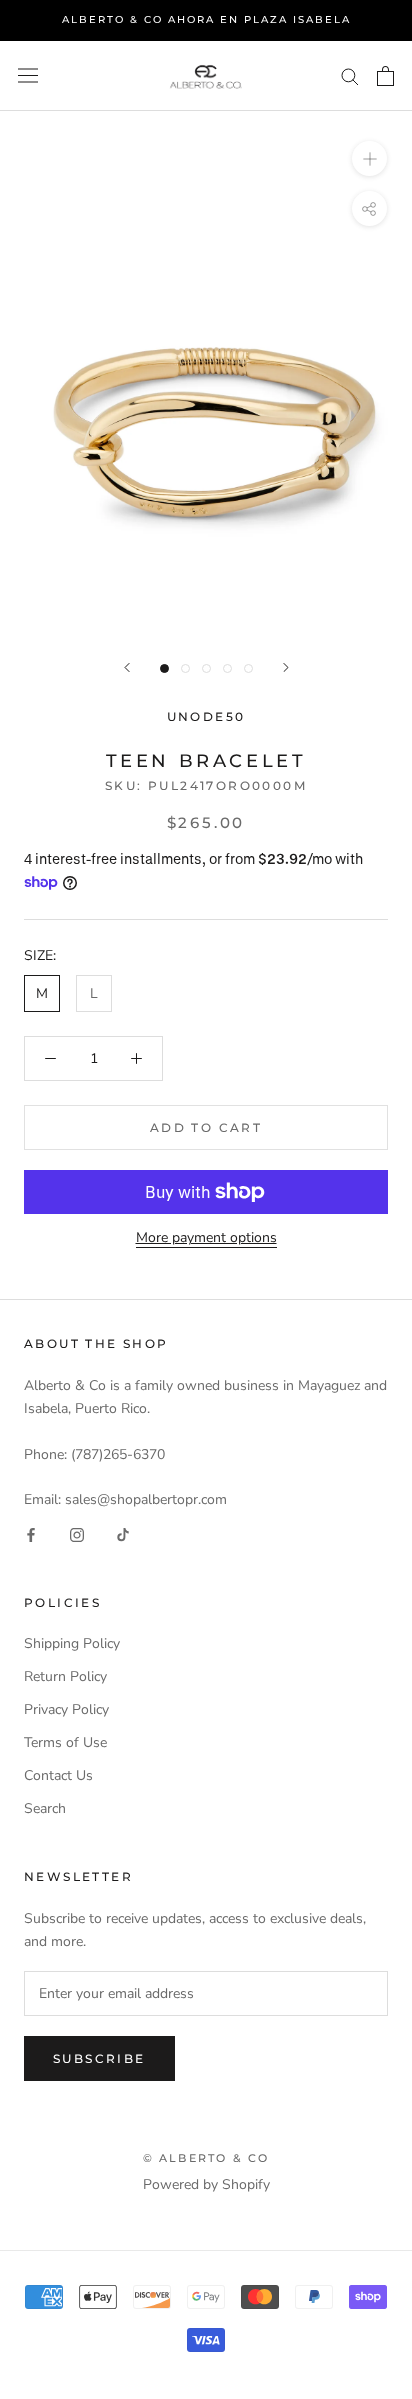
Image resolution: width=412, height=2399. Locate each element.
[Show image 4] (227, 668)
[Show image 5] (248, 668)
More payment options (206, 1237)
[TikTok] (123, 1533)
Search (45, 1808)
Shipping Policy (72, 1643)
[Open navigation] (28, 75)
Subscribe (99, 2058)
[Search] (350, 75)
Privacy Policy (66, 1709)
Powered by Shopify (206, 2184)
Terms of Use (65, 1742)
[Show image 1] (164, 668)
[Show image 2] (185, 668)
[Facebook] (31, 1533)
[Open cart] (385, 76)
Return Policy (65, 1676)
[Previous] (127, 667)
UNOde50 (206, 716)
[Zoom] (369, 157)
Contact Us (58, 1775)
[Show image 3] (206, 668)
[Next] (286, 667)
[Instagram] (77, 1533)
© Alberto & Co (206, 2158)
